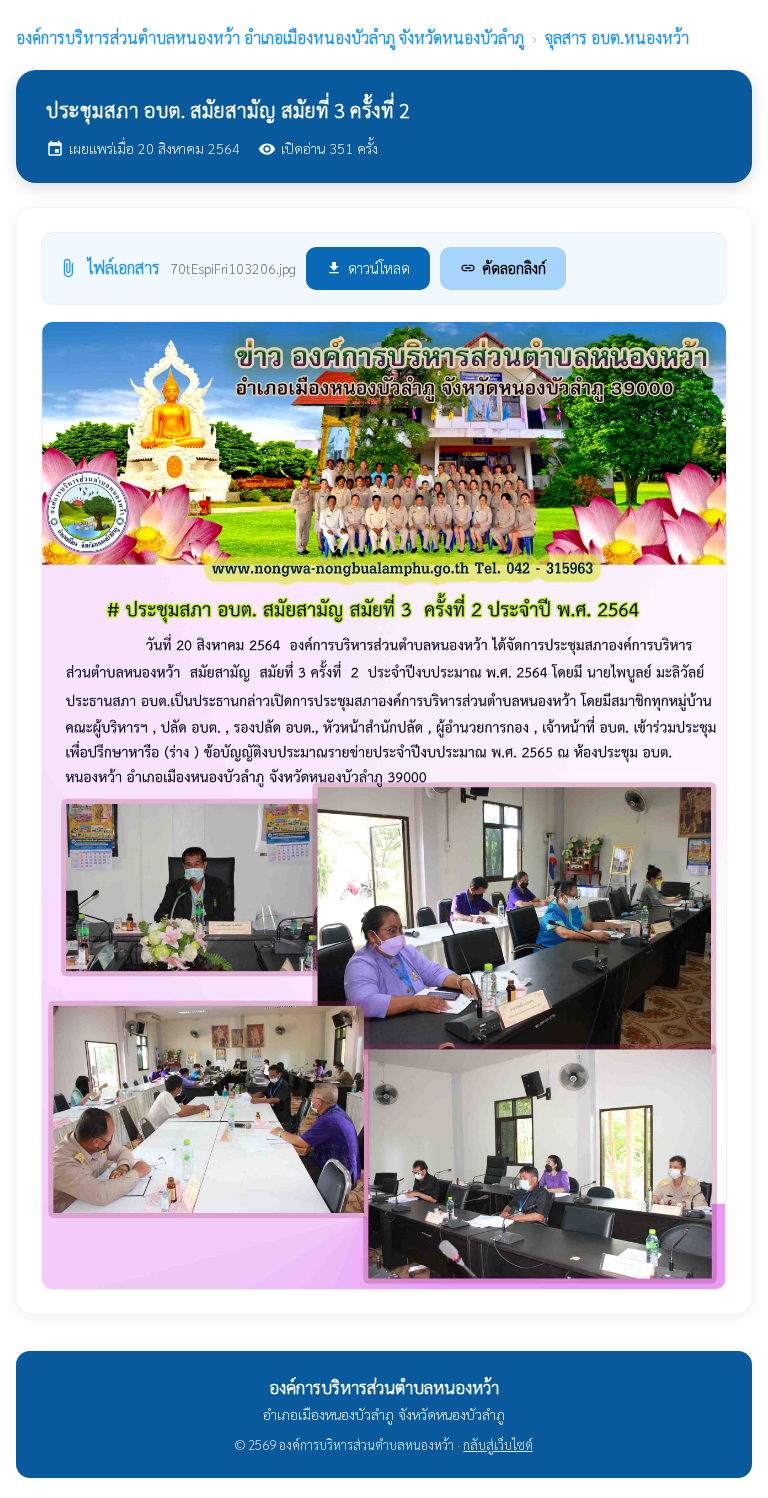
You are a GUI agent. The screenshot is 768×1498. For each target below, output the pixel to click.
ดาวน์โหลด (368, 267)
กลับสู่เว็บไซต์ (498, 1444)
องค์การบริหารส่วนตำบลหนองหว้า (270, 37)
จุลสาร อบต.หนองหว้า (617, 37)
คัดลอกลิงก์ (503, 267)
